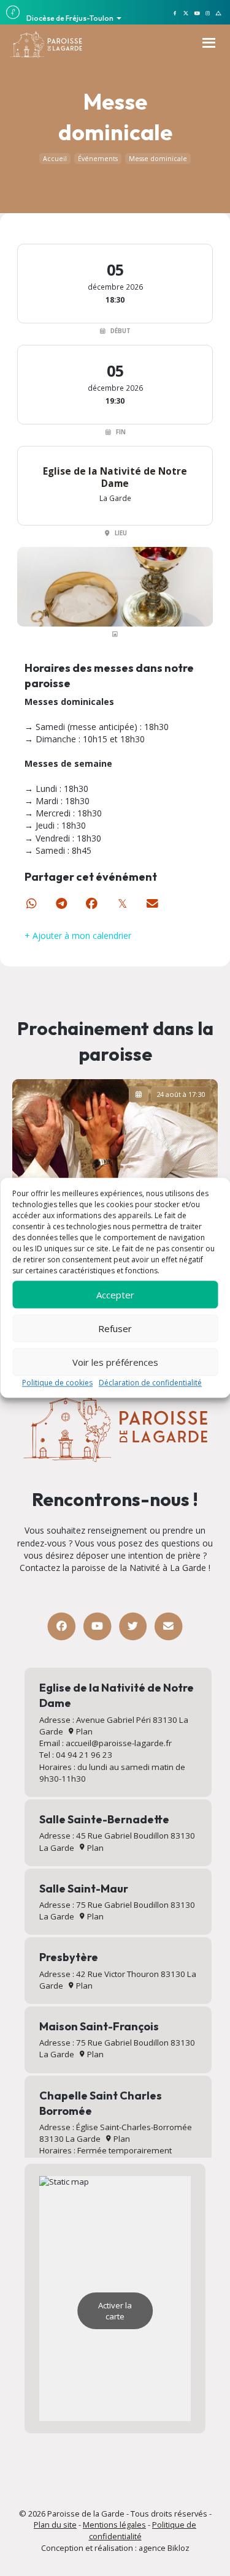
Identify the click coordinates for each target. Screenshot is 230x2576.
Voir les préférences (115, 1362)
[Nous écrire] (168, 1626)
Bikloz (178, 2548)
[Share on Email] (153, 904)
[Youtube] (97, 1626)
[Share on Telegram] (62, 904)
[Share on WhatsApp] (31, 904)
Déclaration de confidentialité (150, 1383)
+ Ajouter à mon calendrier (78, 936)
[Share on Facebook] (92, 904)
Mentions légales (114, 2525)
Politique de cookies (57, 1383)
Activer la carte (115, 2311)
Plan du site (55, 2525)
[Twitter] (133, 1626)
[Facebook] (62, 1626)
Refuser (115, 1328)
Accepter (115, 1295)
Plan (83, 1731)
